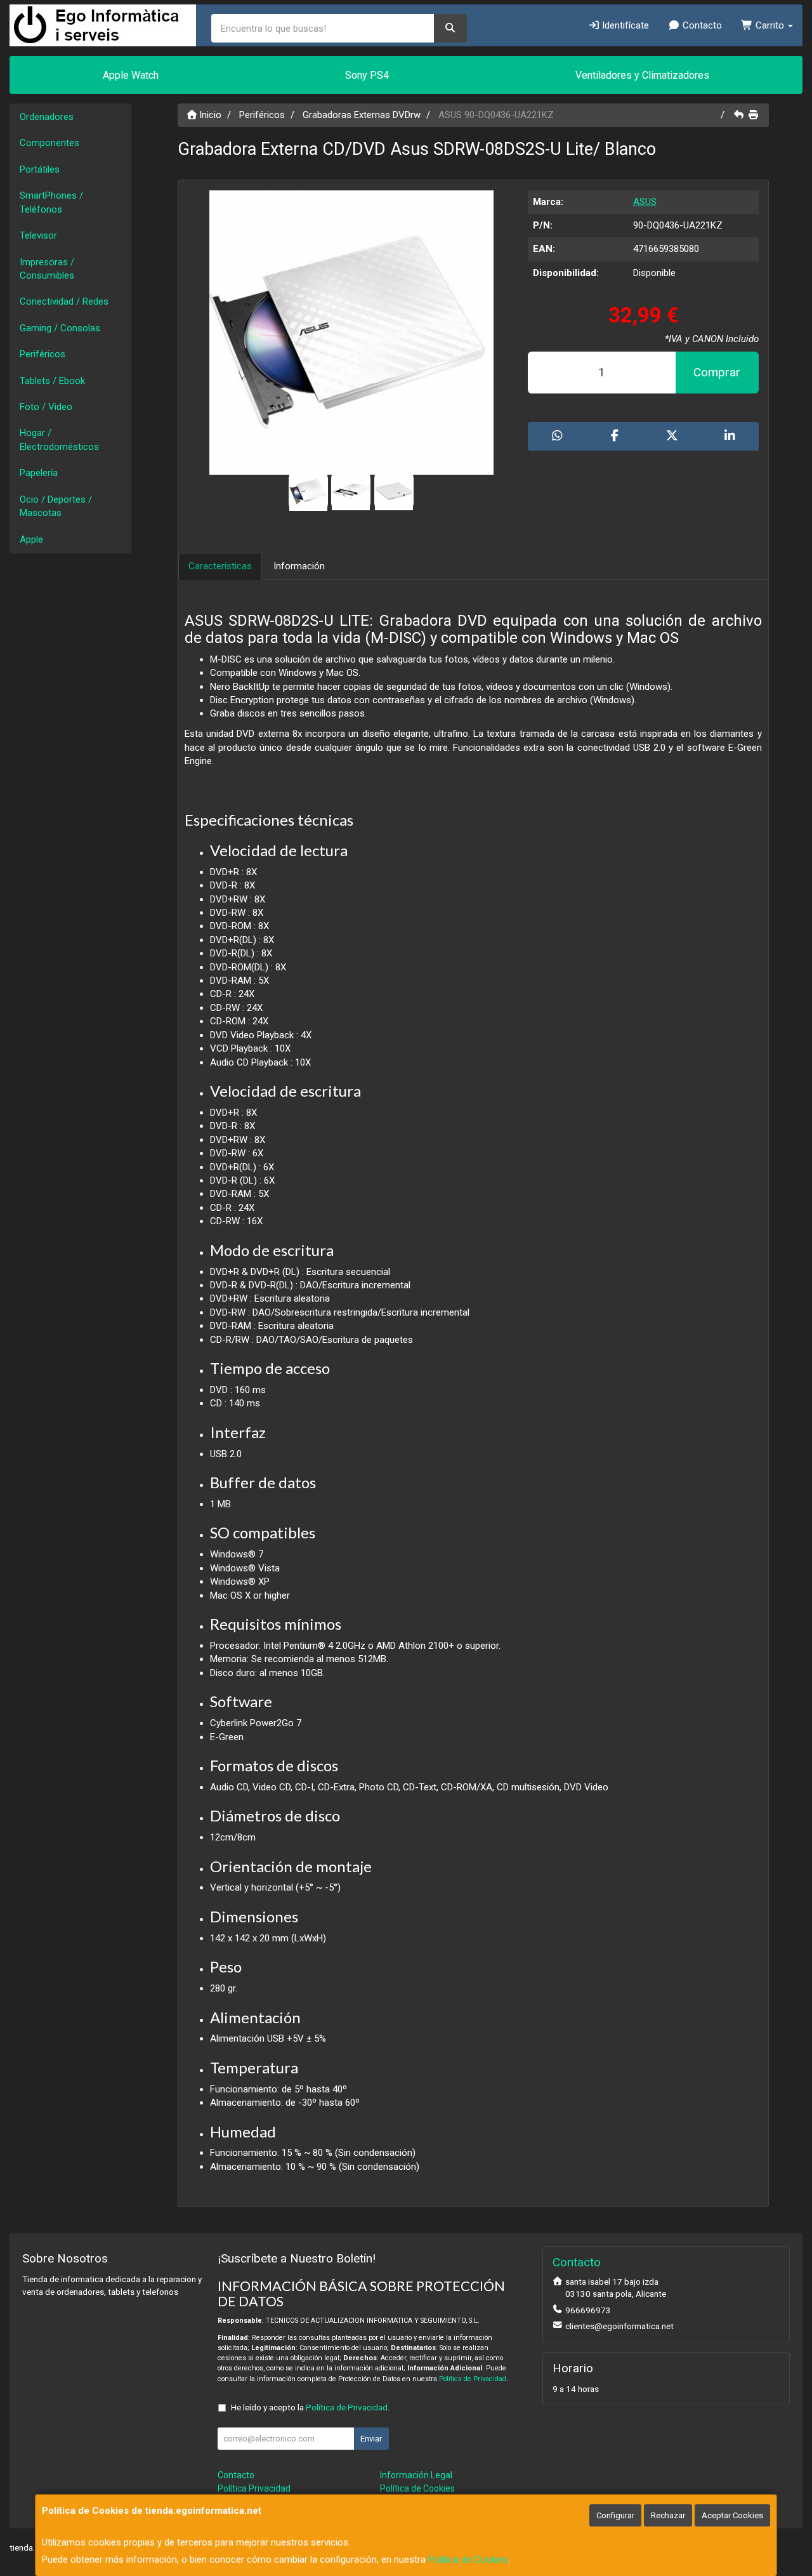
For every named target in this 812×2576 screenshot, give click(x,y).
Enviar (371, 2439)
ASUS (645, 202)
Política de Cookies (468, 2559)
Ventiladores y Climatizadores (642, 75)
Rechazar (668, 2515)
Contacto (701, 25)
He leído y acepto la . (310, 2407)
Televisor (38, 235)
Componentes (49, 143)
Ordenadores (47, 117)
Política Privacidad (254, 2488)
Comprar (717, 372)
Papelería (39, 473)
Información (299, 566)
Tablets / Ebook (52, 381)
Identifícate (624, 25)
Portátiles (40, 169)
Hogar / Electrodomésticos (59, 439)
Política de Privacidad (473, 2379)
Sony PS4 (367, 75)
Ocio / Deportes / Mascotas (56, 506)
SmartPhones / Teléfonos (51, 202)
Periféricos (43, 354)
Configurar (615, 2515)
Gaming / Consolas (60, 328)
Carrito (770, 25)
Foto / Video (46, 407)
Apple (31, 539)
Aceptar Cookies (732, 2515)
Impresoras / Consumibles (47, 269)
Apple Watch (131, 75)
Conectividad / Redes (64, 301)
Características (220, 566)
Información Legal (416, 2475)
